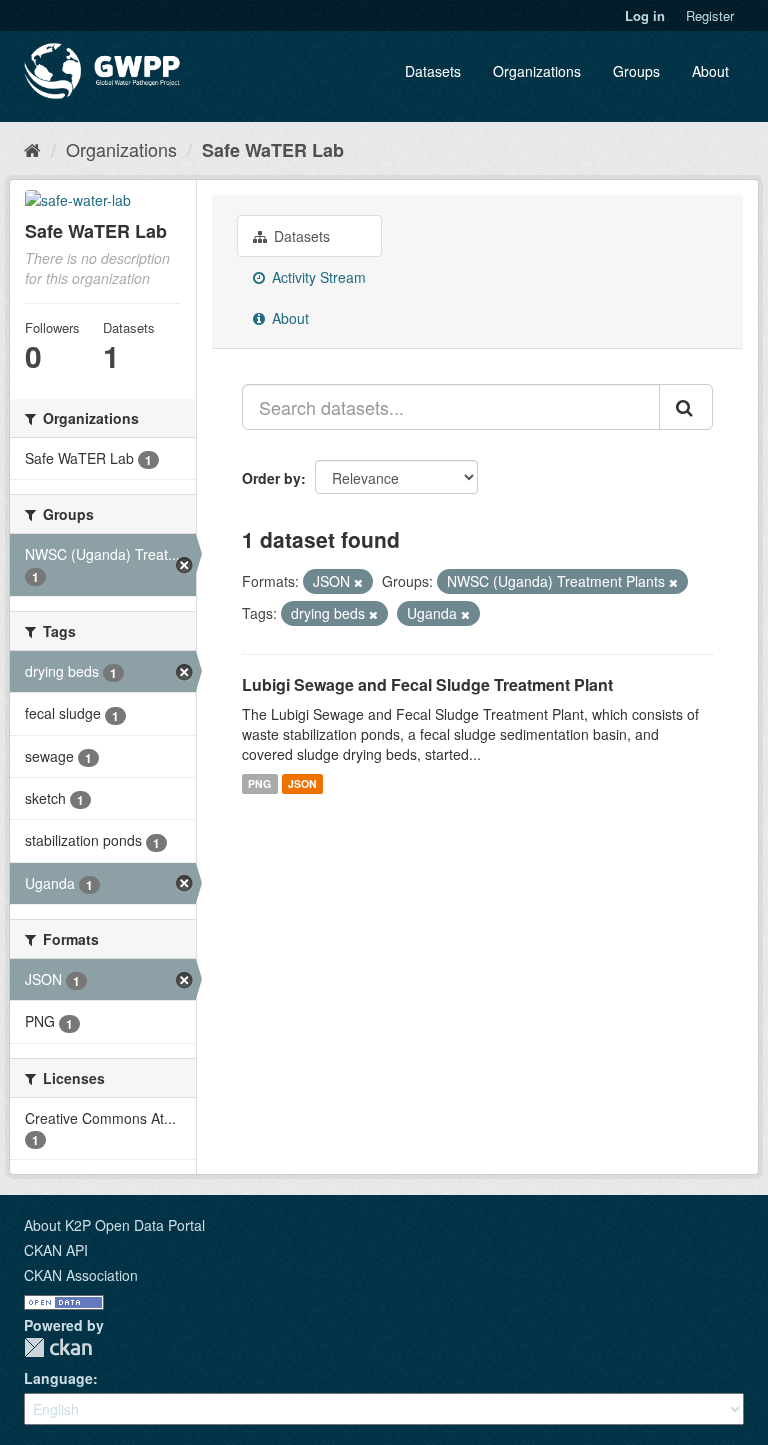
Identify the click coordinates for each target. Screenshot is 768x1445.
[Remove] (358, 582)
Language (58, 1378)
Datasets (433, 71)
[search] (686, 407)
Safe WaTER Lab (273, 150)
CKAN (58, 1347)
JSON (302, 783)
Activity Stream (317, 277)
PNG (259, 783)
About (710, 71)
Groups (636, 71)
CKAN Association (81, 1275)
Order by (271, 478)
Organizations (537, 71)
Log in (645, 15)
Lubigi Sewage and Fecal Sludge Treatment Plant (427, 684)
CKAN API (56, 1250)
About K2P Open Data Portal (114, 1225)
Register (710, 15)
